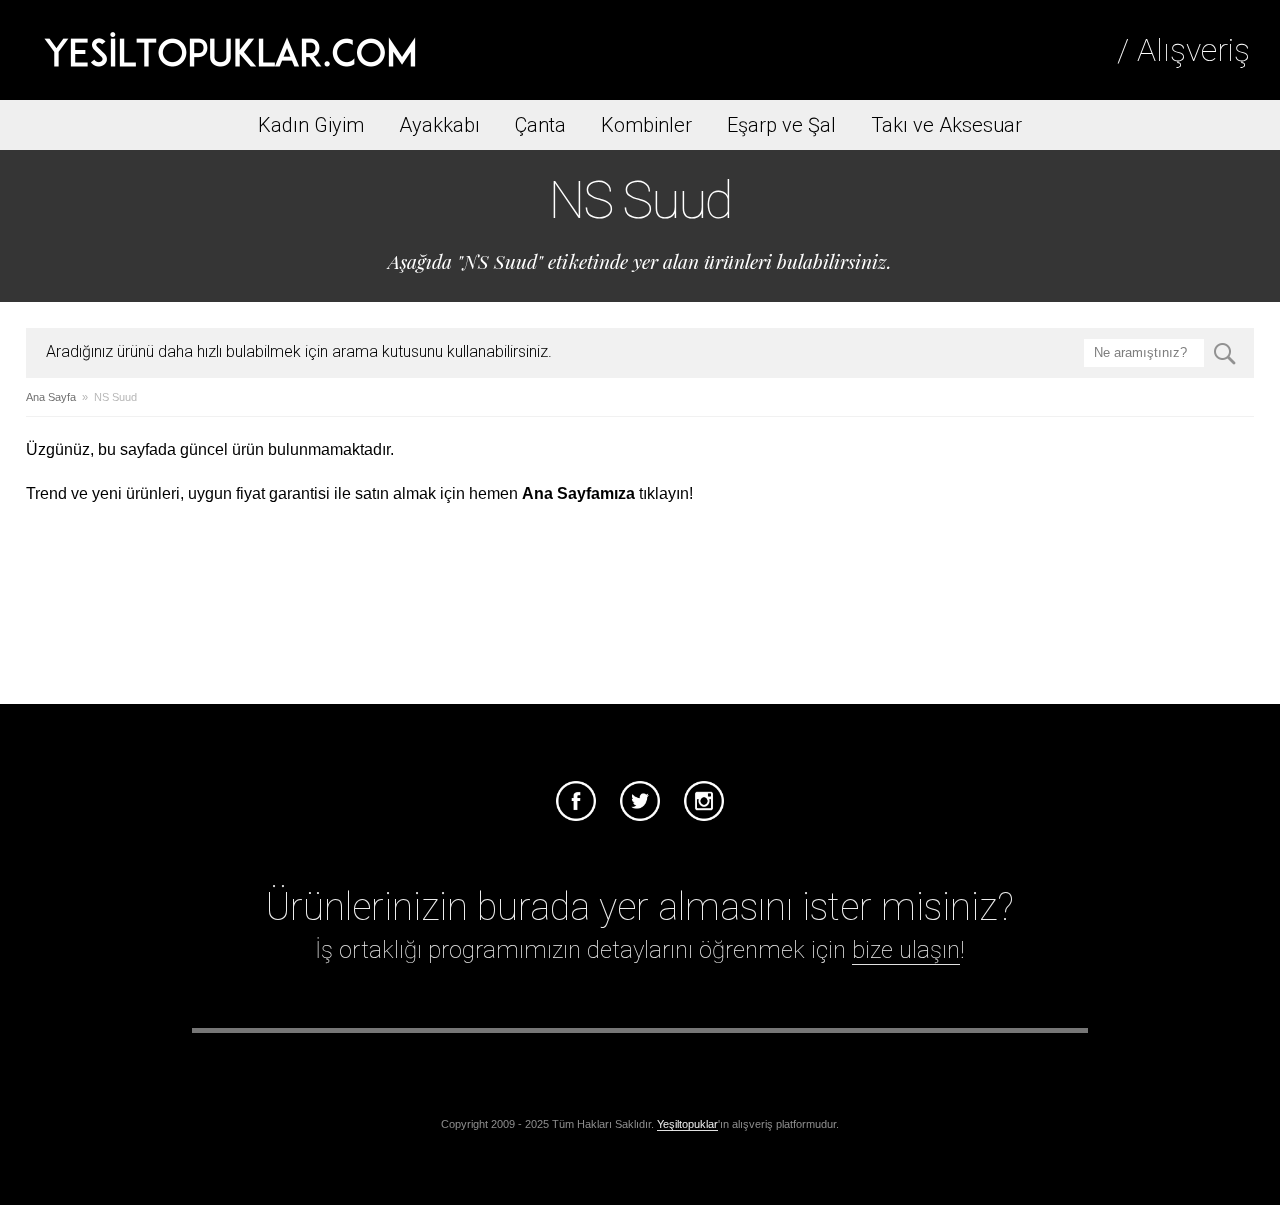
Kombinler (646, 125)
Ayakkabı (439, 125)
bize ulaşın (906, 950)
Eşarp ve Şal (781, 125)
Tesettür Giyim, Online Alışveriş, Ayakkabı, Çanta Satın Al (230, 50)
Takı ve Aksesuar (946, 125)
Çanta (540, 125)
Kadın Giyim (311, 125)
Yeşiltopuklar (687, 1124)
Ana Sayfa (51, 397)
